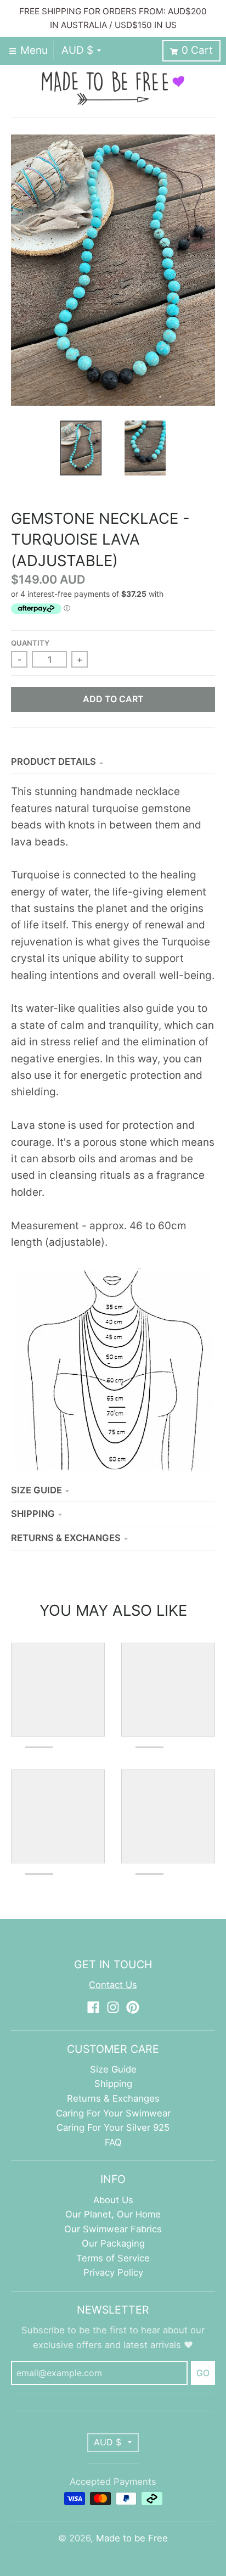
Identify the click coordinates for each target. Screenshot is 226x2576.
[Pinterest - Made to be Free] (133, 2007)
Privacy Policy (113, 2272)
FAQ (113, 2142)
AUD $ (77, 50)
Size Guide (36, 1490)
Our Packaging (113, 2243)
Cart (197, 50)
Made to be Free (132, 2538)
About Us (113, 2200)
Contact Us (113, 1985)
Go (203, 2373)
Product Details (53, 761)
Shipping (33, 1514)
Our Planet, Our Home (113, 2214)
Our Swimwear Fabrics (113, 2229)
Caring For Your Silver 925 (113, 2127)
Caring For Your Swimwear (113, 2113)
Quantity (30, 643)
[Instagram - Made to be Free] (113, 2007)
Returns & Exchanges (66, 1538)
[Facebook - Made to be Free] (93, 2007)
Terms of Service (113, 2258)
